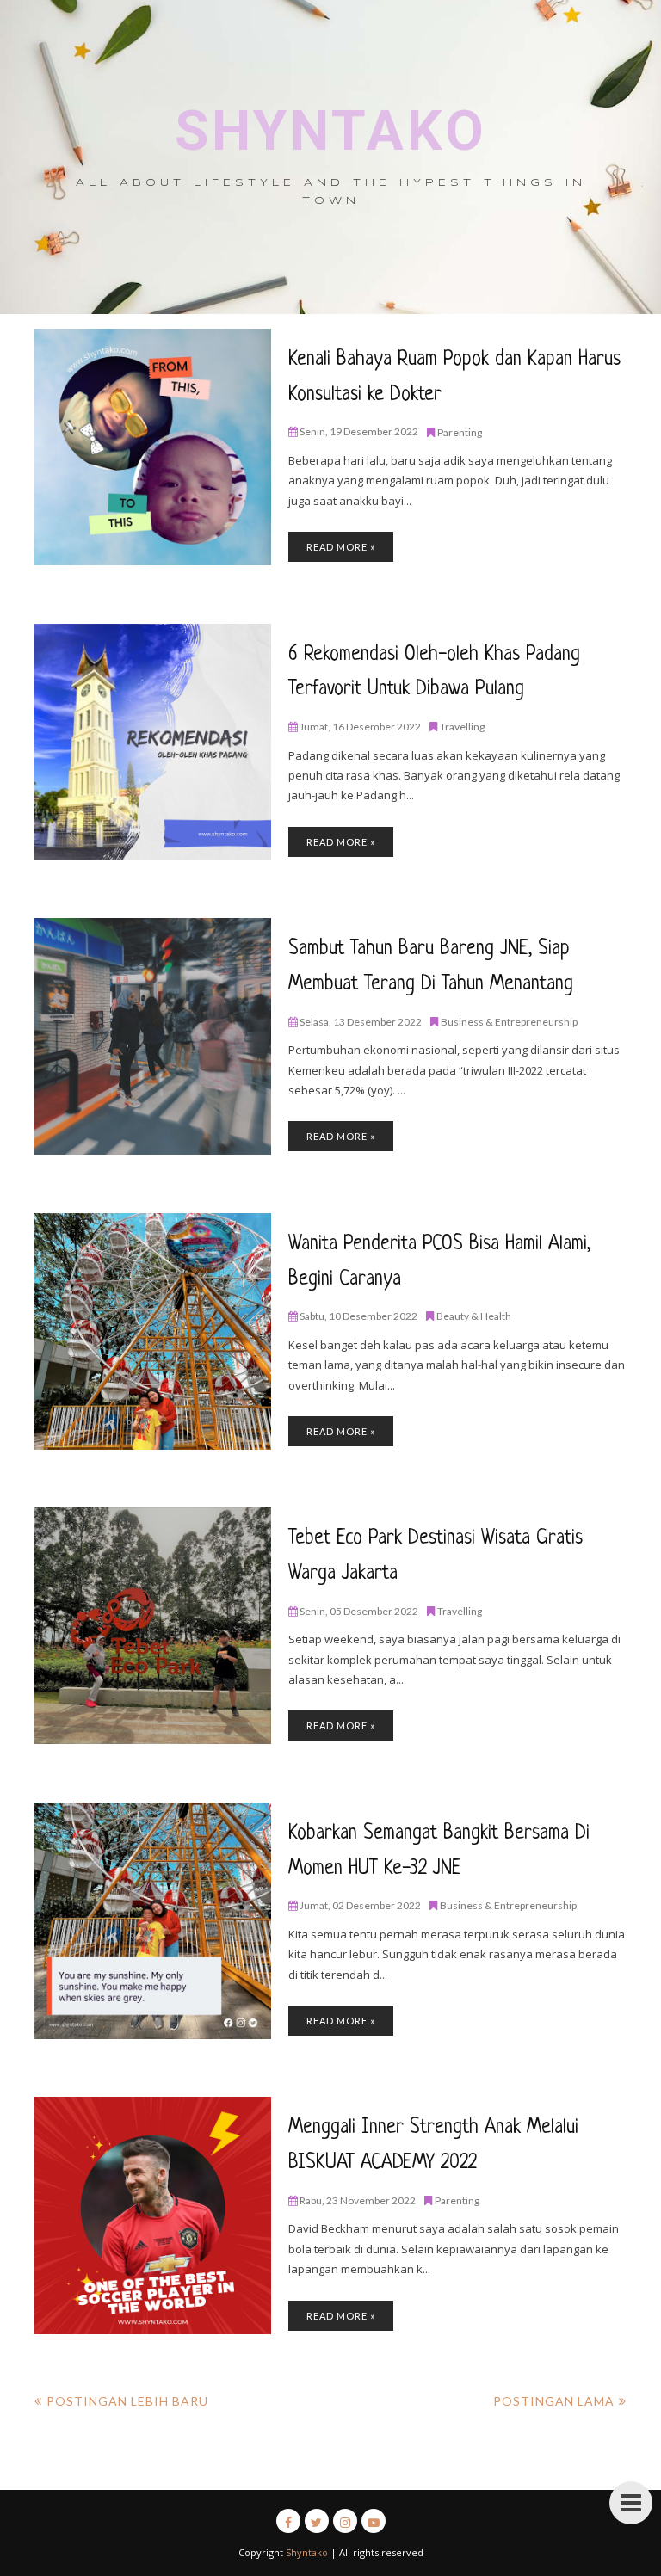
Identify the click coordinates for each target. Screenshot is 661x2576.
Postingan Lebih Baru (127, 2401)
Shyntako (331, 131)
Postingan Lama (554, 2401)
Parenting (460, 432)
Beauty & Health (474, 1316)
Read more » (341, 547)
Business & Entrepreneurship (509, 1022)
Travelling (462, 727)
